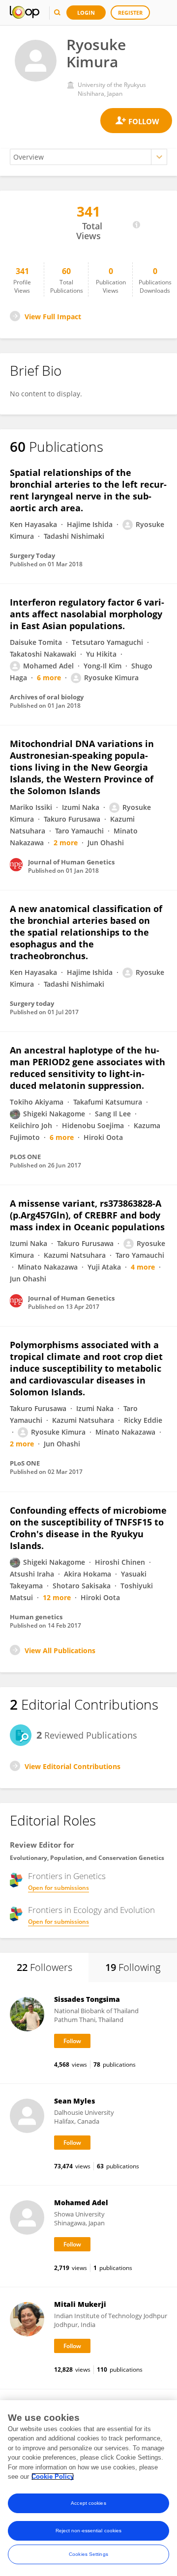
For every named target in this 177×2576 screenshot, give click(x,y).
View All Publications (60, 1650)
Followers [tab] (44, 1967)
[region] (88, 2488)
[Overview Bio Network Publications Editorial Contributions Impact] (88, 157)
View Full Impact (53, 317)
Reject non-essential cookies (89, 2531)
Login (86, 13)
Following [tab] (133, 1967)
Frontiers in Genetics (67, 1876)
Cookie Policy (53, 2477)
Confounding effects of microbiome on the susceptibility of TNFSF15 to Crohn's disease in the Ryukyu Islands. (88, 1528)
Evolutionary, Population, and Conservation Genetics (87, 1858)
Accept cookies (88, 2503)
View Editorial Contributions (73, 1766)
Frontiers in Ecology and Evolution (91, 1910)
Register (130, 13)
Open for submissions (59, 1888)
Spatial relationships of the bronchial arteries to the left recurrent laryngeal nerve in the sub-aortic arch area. (88, 490)
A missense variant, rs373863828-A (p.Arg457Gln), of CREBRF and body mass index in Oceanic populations (87, 1215)
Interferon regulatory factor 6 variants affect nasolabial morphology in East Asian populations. (87, 614)
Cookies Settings (88, 2554)
